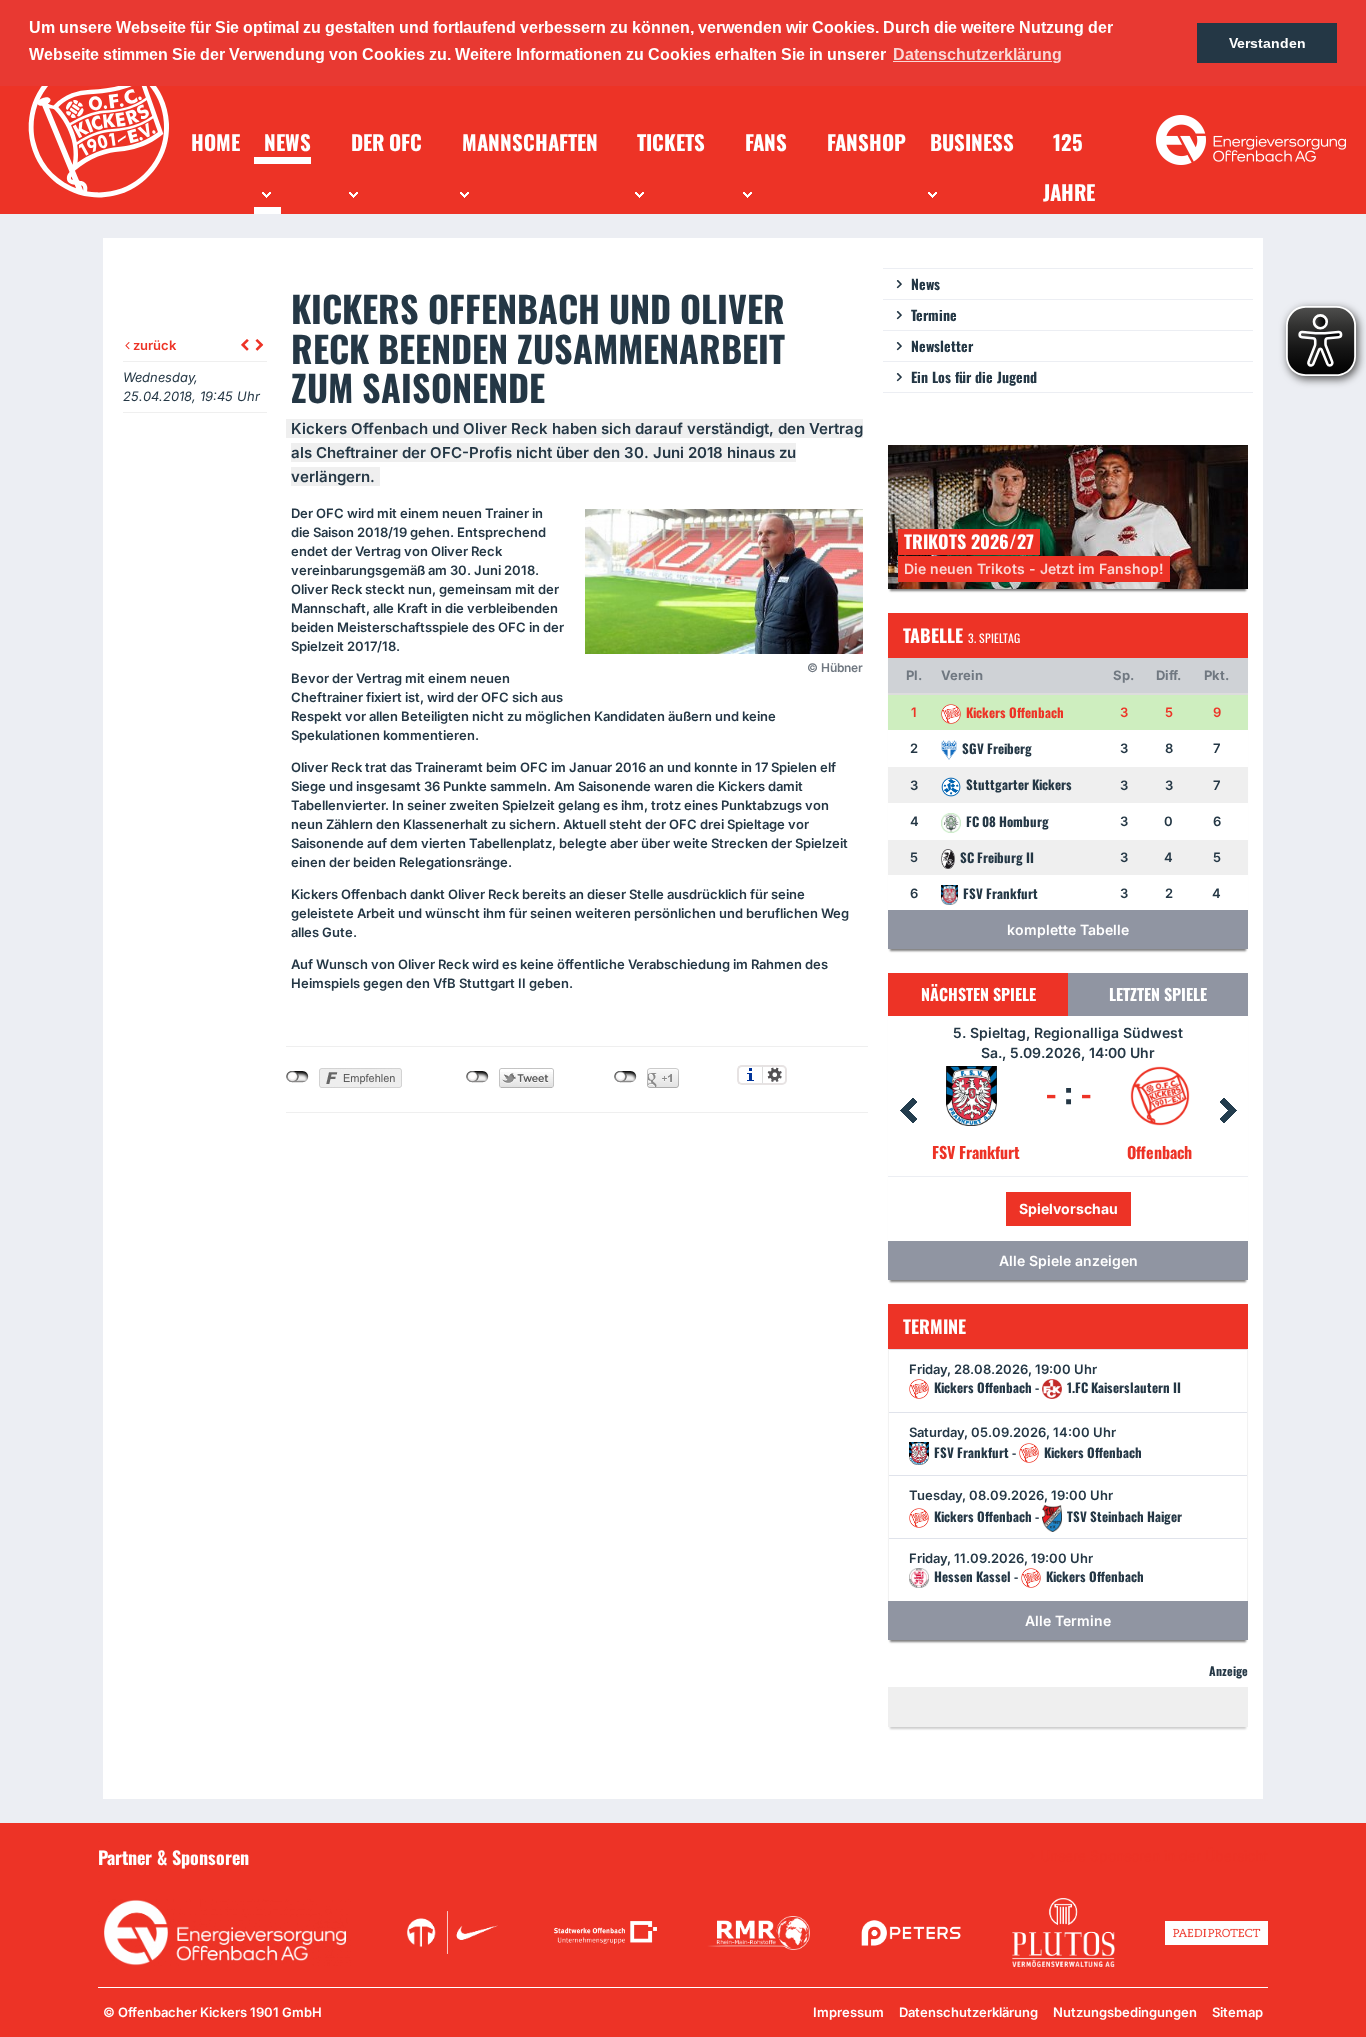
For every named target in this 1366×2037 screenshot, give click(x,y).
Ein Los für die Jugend (974, 376)
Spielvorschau (1111, 1208)
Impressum (848, 2012)
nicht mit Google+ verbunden (625, 1077)
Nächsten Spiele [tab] (978, 994)
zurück (153, 345)
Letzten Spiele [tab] (1158, 994)
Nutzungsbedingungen (1125, 2012)
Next (1228, 1111)
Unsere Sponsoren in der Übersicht (1154, 1856)
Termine (934, 314)
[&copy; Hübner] (724, 581)
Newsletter (942, 345)
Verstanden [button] (1267, 43)
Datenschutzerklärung (968, 2012)
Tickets (1001, 1208)
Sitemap (1237, 2012)
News (925, 283)
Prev (908, 1111)
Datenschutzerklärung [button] (977, 54)
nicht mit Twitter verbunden (477, 1077)
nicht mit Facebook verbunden (297, 1077)
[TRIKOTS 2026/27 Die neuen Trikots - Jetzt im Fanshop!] (1068, 515)
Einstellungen (774, 1075)
